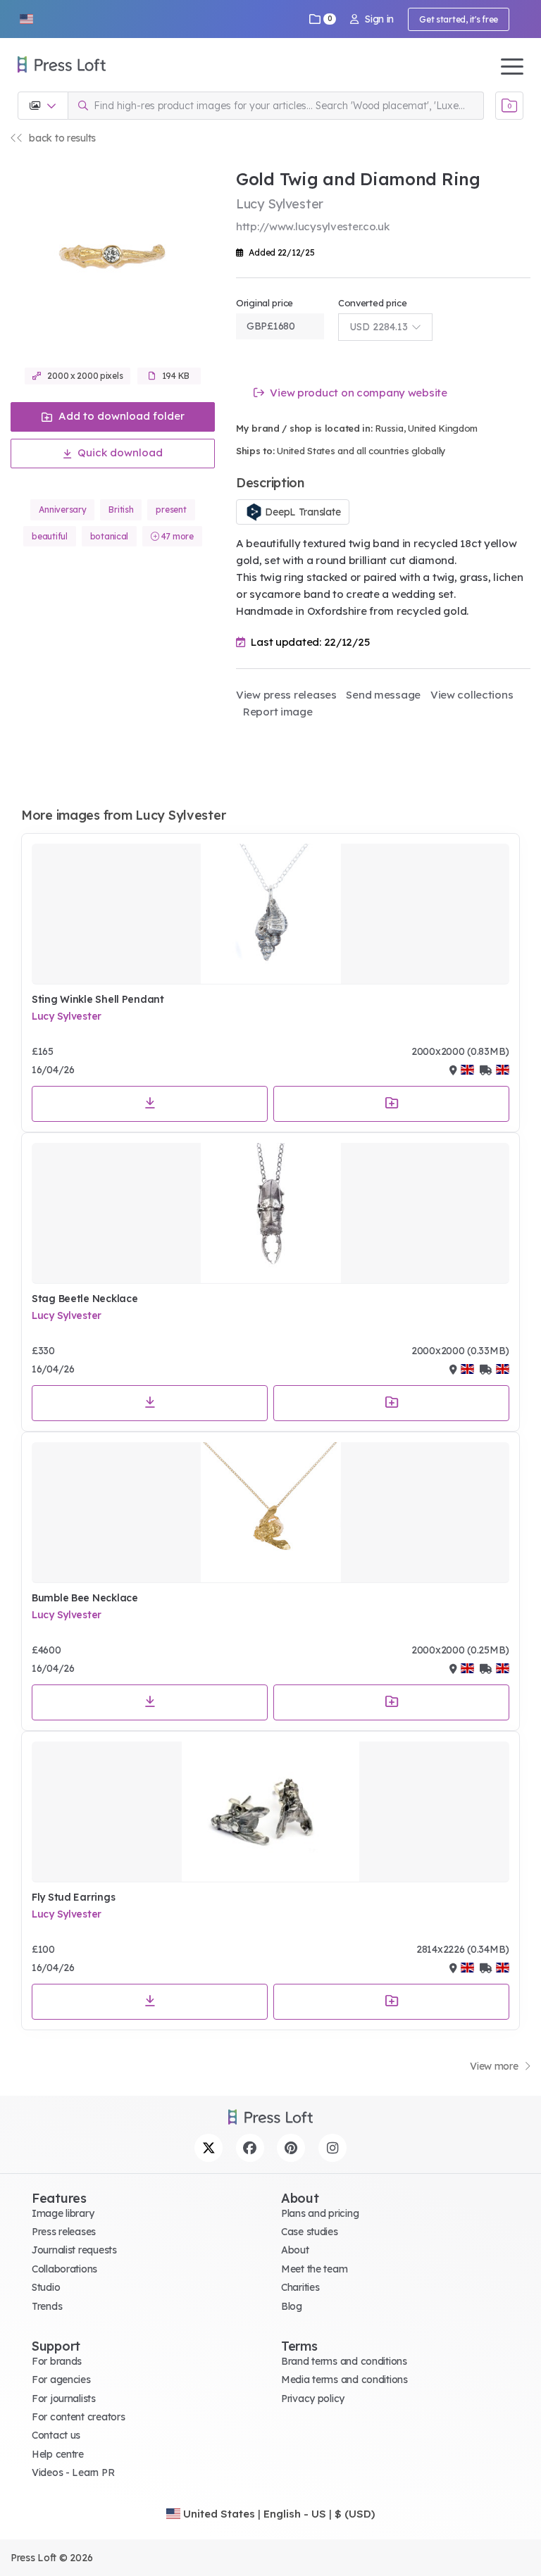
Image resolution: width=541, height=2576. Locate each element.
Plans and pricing (320, 2213)
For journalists (64, 2399)
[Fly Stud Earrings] (270, 1812)
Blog (292, 2306)
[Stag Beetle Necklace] (270, 1213)
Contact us (56, 2435)
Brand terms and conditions (344, 2361)
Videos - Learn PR (73, 2472)
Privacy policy (313, 2399)
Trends (47, 2306)
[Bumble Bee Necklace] (270, 1513)
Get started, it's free (459, 19)
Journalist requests (74, 2250)
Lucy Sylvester (67, 1016)
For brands (57, 2361)
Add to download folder (120, 416)
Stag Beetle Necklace (85, 1299)
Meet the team (314, 2269)
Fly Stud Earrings (73, 1897)
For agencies (61, 2380)
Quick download (119, 452)
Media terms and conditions (344, 2380)
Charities (300, 2287)
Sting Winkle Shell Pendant (98, 999)
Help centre (58, 2454)
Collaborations (64, 2269)
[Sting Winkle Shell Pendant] (270, 914)
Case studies (310, 2232)
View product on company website (357, 393)
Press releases (64, 2232)
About (295, 2250)
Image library (63, 2213)
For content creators (78, 2417)
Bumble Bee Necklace (85, 1598)
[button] (26, 19)
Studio (46, 2287)
